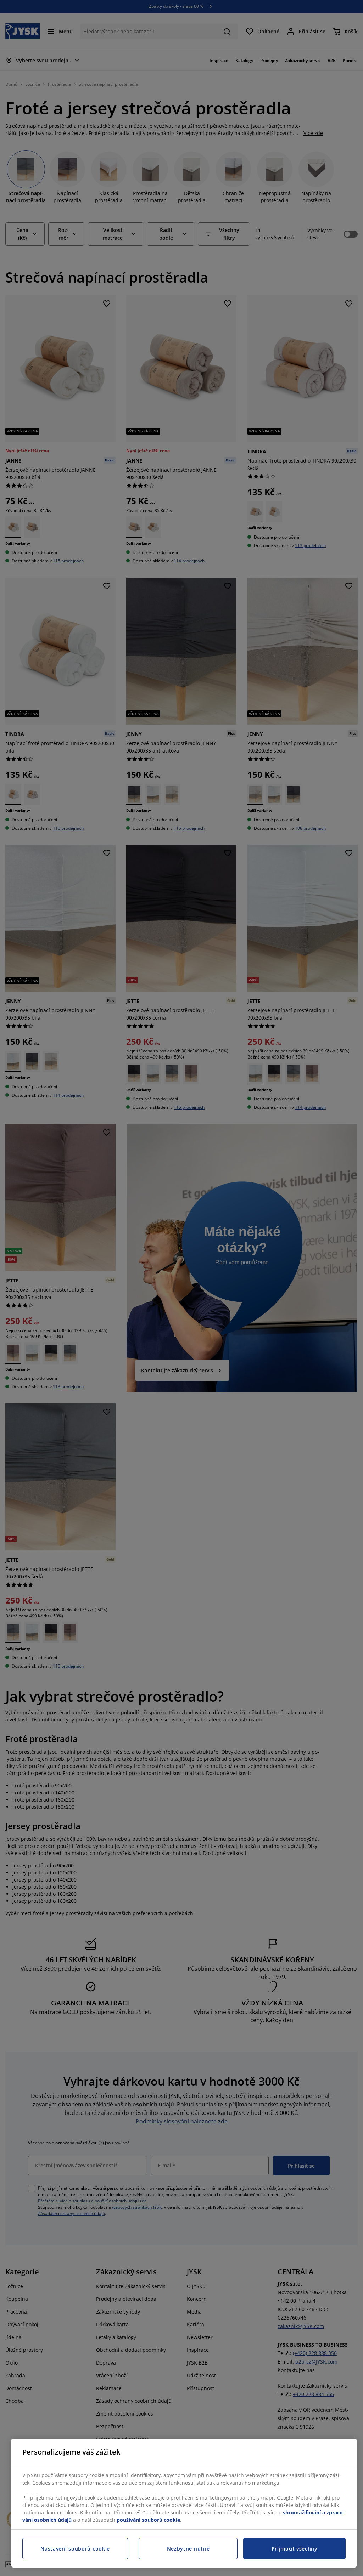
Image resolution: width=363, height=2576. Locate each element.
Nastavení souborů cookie (75, 2549)
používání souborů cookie (148, 2520)
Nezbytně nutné (188, 2549)
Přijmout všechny (295, 2549)
